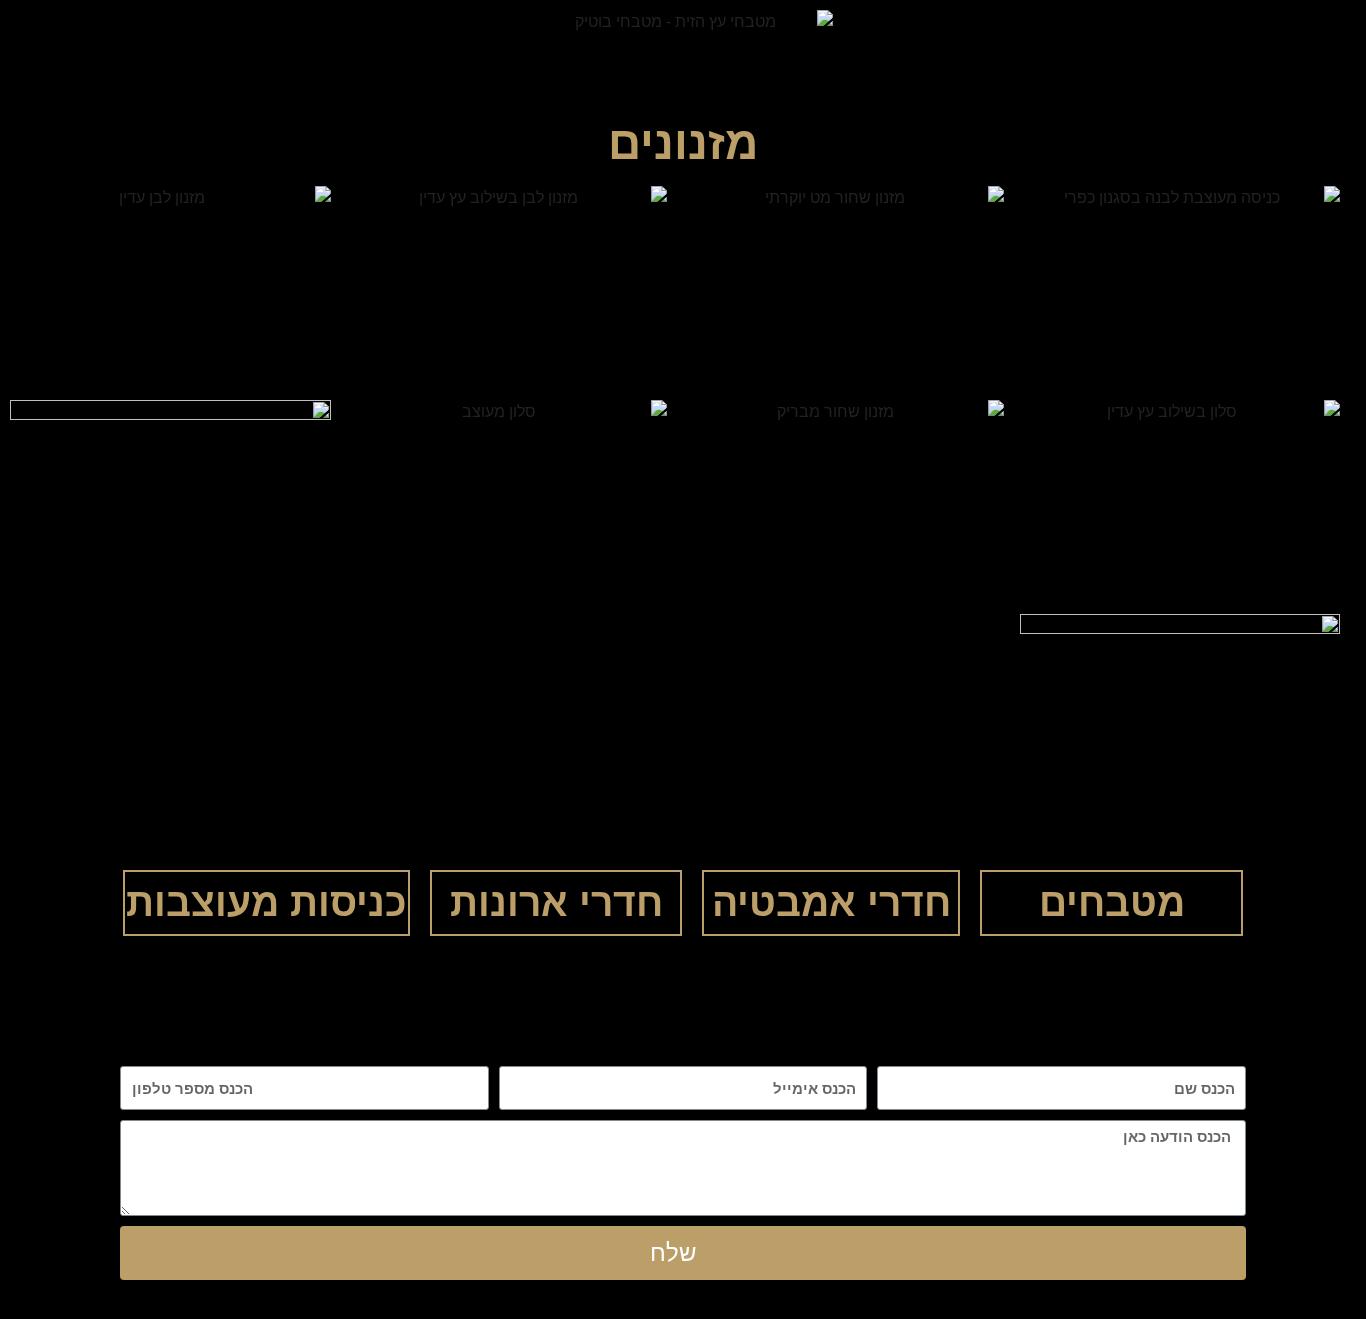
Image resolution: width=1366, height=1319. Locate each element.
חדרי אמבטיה (831, 902)
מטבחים (1112, 902)
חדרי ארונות (556, 902)
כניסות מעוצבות (266, 902)
